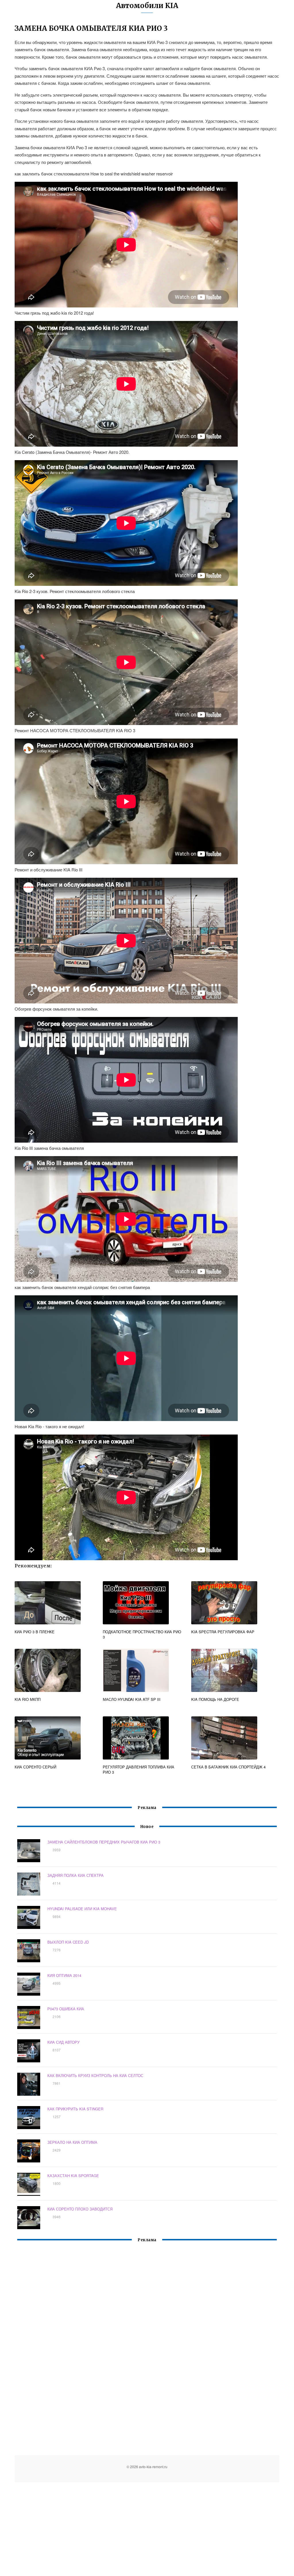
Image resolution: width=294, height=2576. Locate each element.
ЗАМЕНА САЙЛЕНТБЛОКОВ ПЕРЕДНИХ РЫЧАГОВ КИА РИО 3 (104, 1842)
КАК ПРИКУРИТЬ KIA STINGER (75, 2109)
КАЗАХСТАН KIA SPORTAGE (73, 2176)
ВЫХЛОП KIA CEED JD (68, 1942)
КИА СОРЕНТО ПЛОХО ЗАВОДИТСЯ (80, 2209)
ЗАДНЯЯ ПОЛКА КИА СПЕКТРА (76, 1875)
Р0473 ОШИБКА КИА (66, 2009)
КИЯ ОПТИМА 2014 (64, 1975)
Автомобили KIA (147, 6)
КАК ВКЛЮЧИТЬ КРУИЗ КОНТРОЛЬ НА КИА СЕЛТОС (95, 2075)
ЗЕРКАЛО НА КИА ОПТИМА (72, 2142)
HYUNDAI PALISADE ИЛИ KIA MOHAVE (82, 1909)
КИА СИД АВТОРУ (63, 2042)
